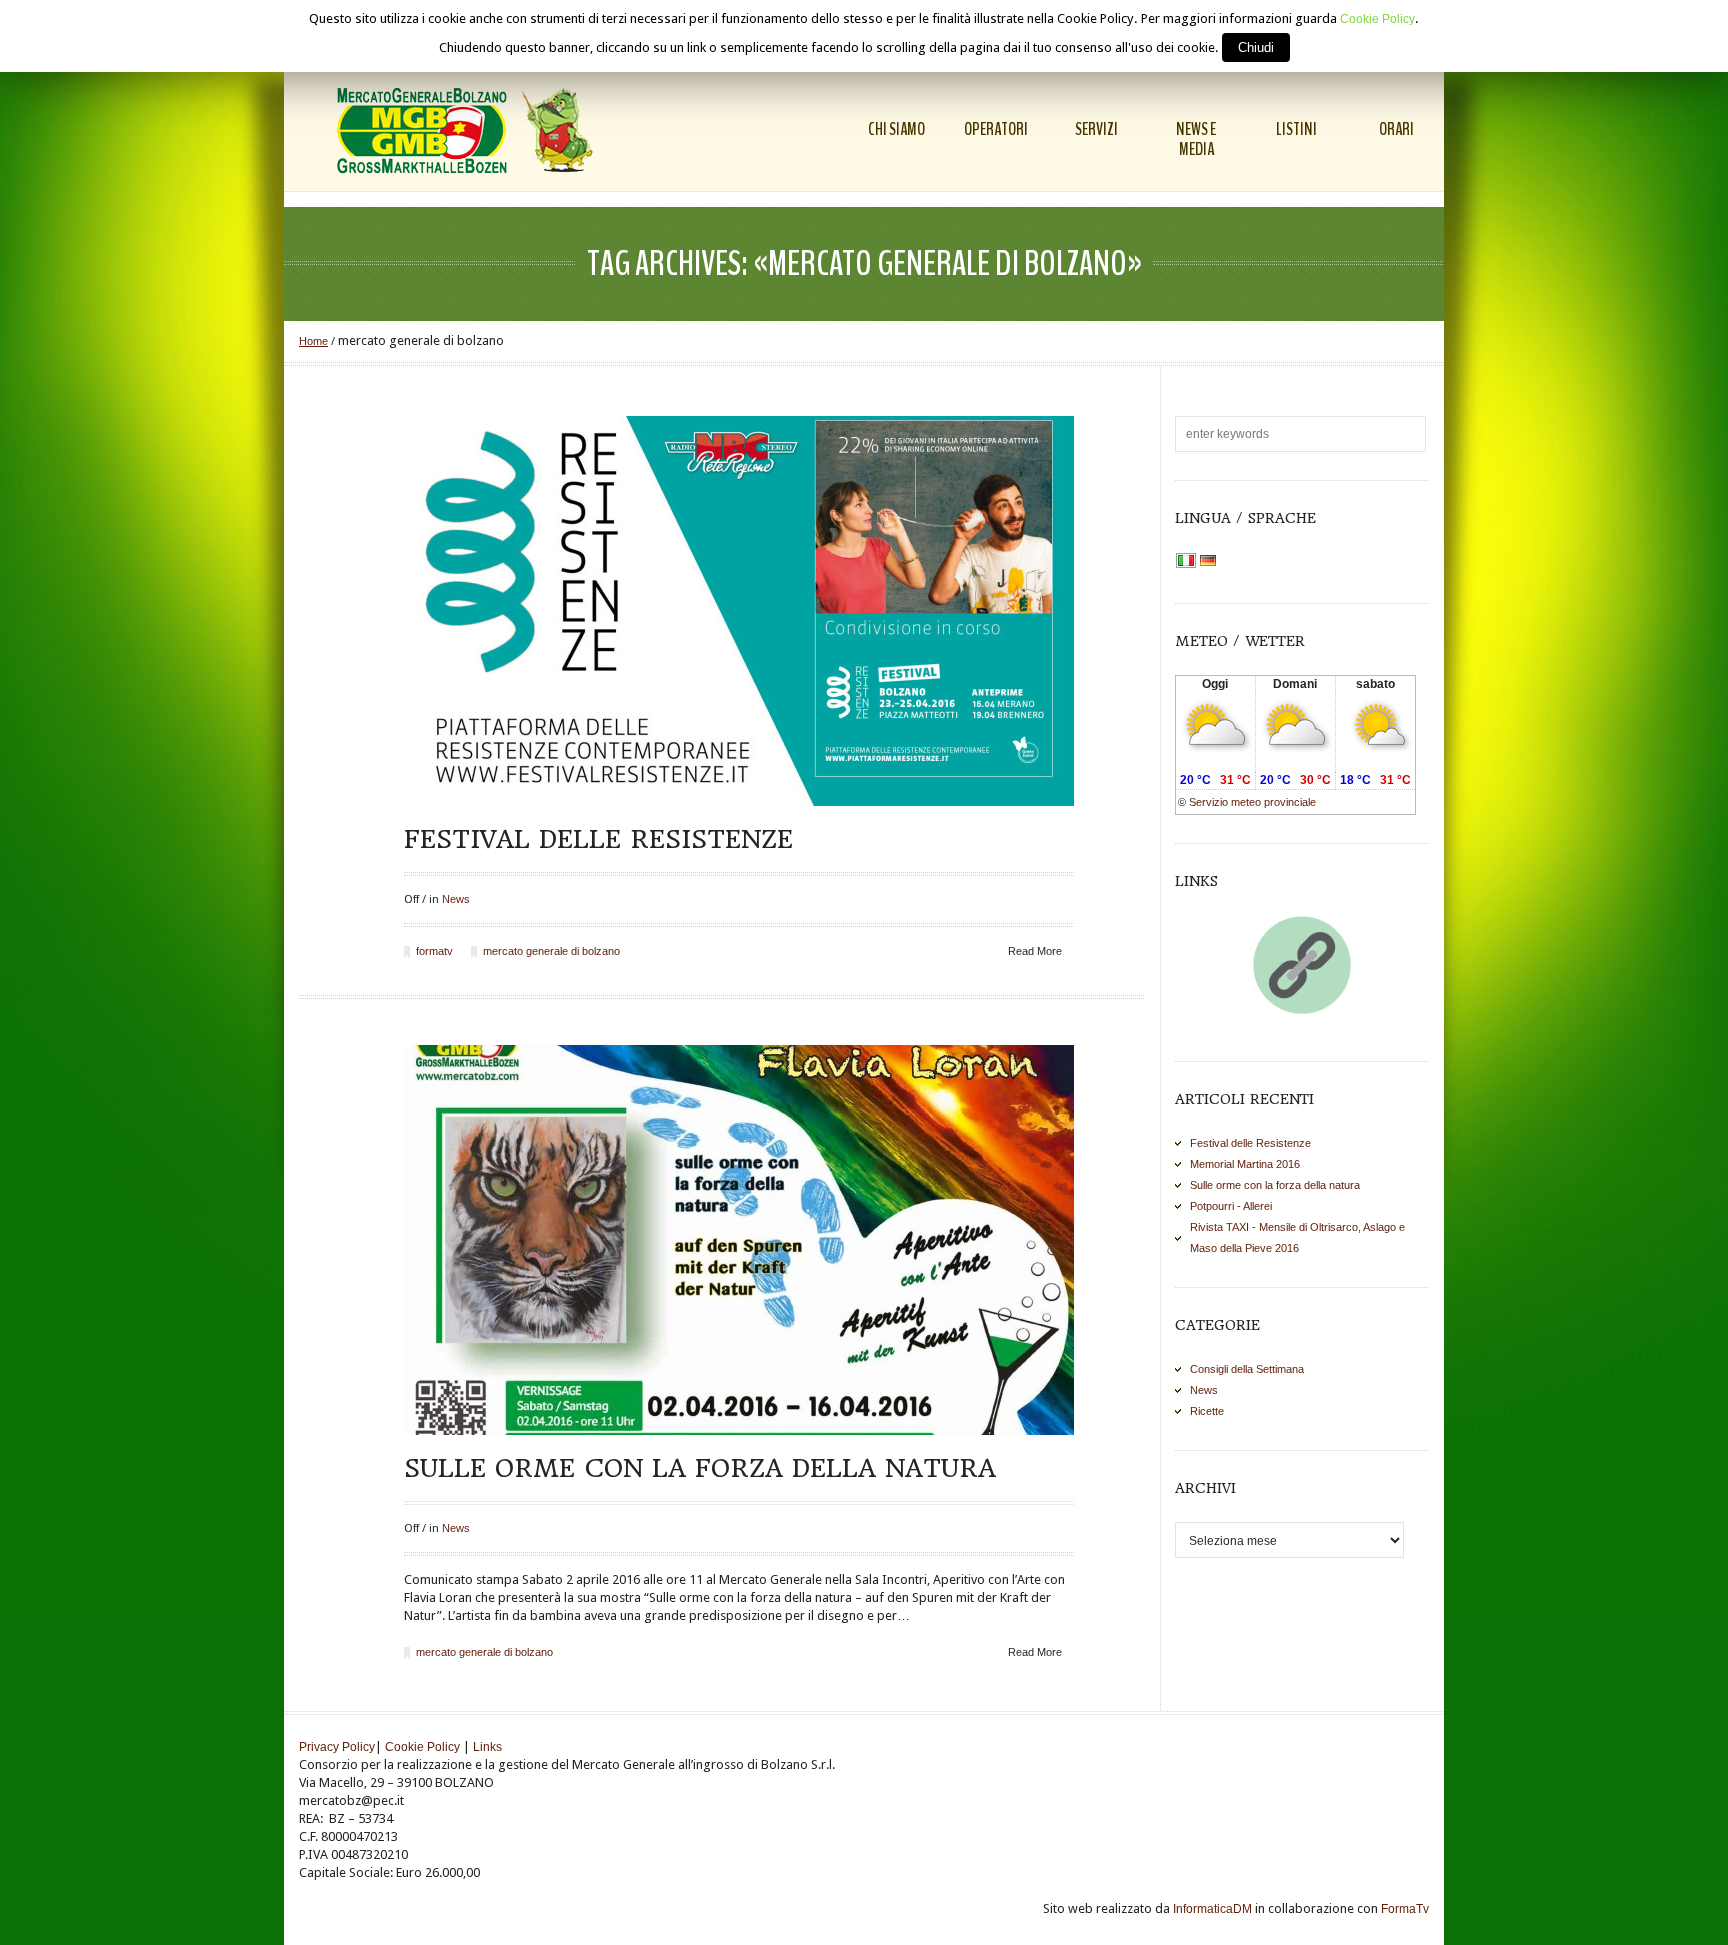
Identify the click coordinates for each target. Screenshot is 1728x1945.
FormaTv (1405, 1909)
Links (487, 1747)
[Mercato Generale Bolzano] (469, 129)
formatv (434, 951)
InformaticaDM (1212, 1909)
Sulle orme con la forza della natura (700, 1468)
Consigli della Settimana (1247, 1369)
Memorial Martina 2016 (1245, 1164)
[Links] (1302, 965)
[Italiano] (1186, 562)
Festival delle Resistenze (598, 839)
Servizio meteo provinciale (1252, 802)
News (456, 899)
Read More (1035, 951)
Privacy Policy (337, 1747)
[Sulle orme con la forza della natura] (739, 1240)
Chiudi (1256, 47)
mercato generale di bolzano (551, 951)
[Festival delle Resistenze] (739, 611)
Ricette (1207, 1411)
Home (313, 341)
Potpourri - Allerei (1231, 1206)
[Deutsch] (1208, 562)
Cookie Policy (422, 1747)
